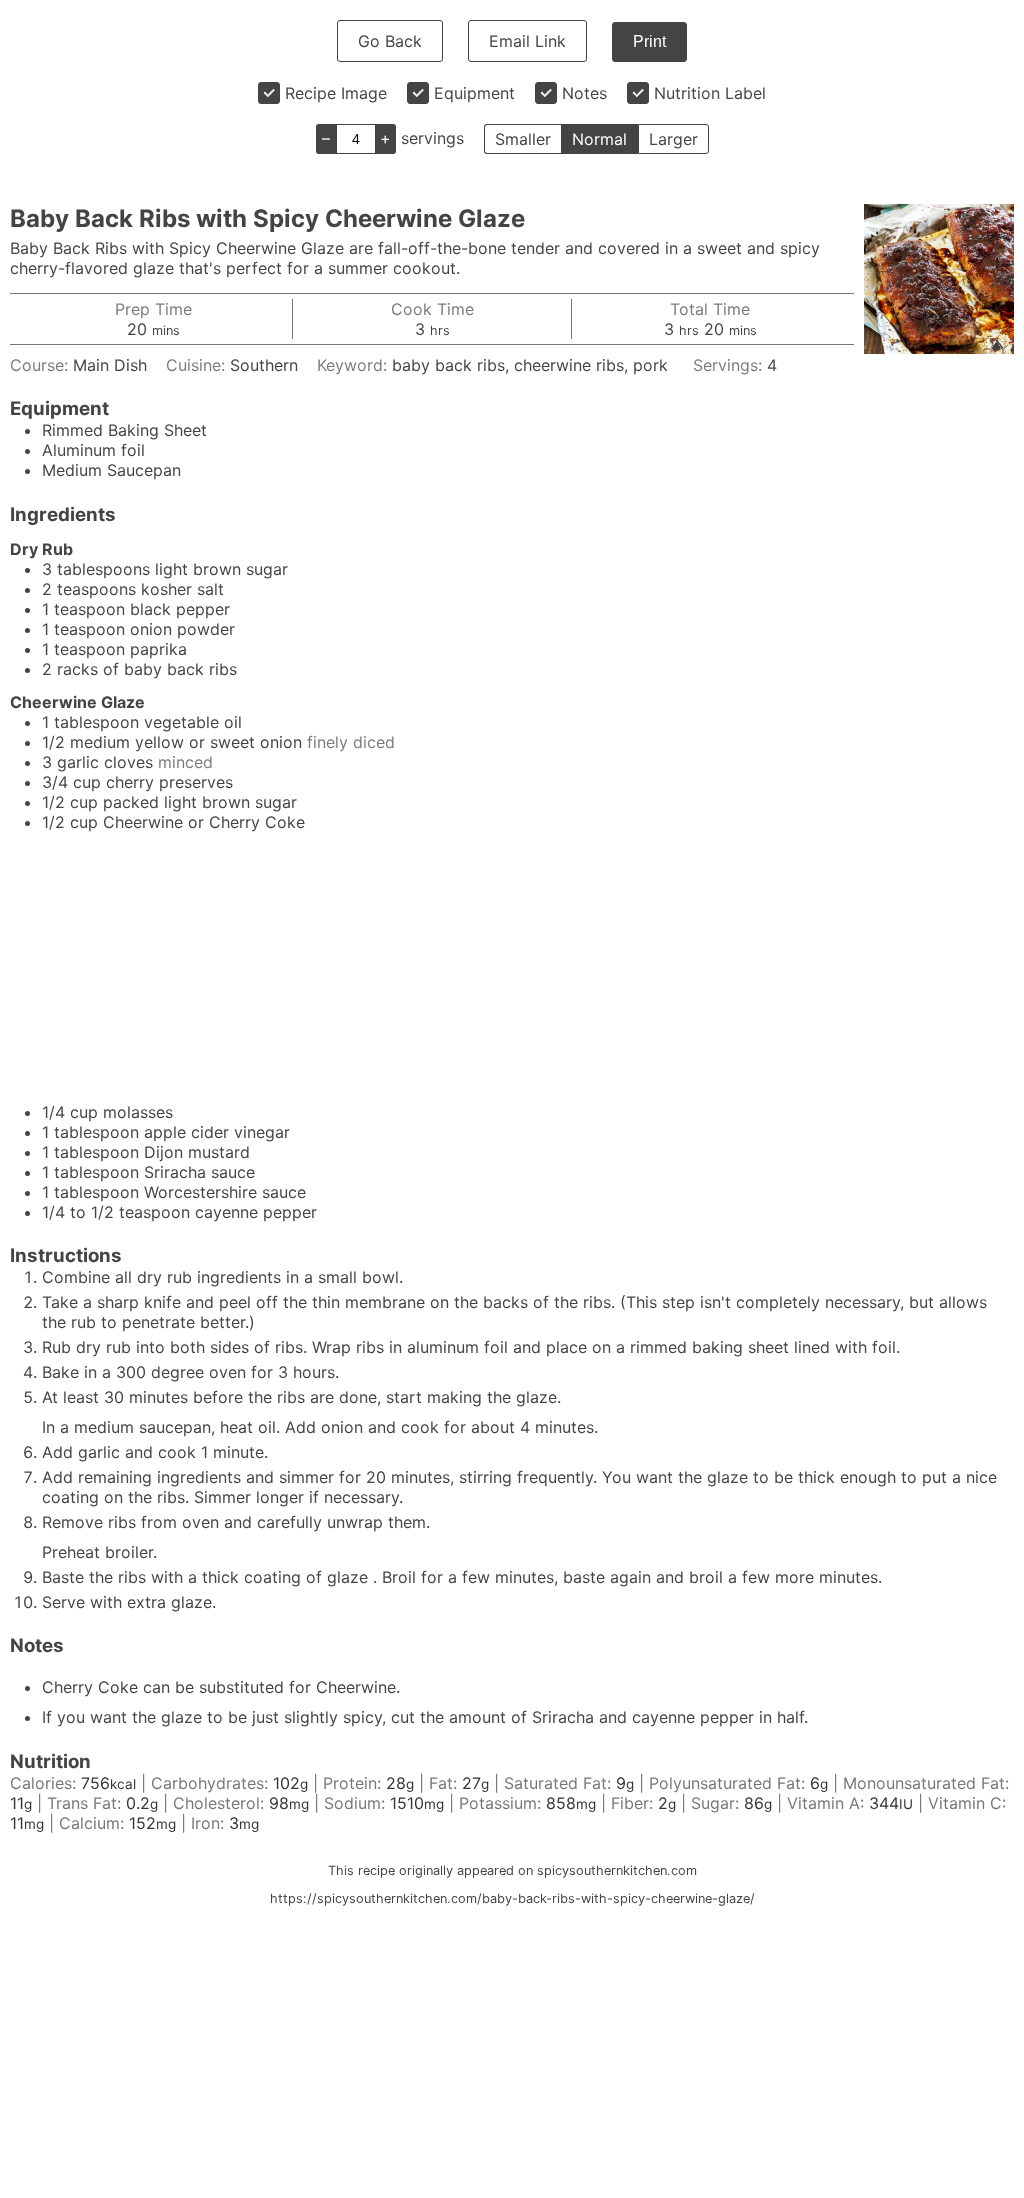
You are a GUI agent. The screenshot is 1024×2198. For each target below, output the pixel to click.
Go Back (390, 41)
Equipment (474, 93)
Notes (584, 93)
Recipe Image (336, 93)
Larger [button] (673, 139)
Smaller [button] (523, 139)
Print (649, 41)
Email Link (527, 41)
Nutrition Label (710, 93)
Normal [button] (599, 139)
